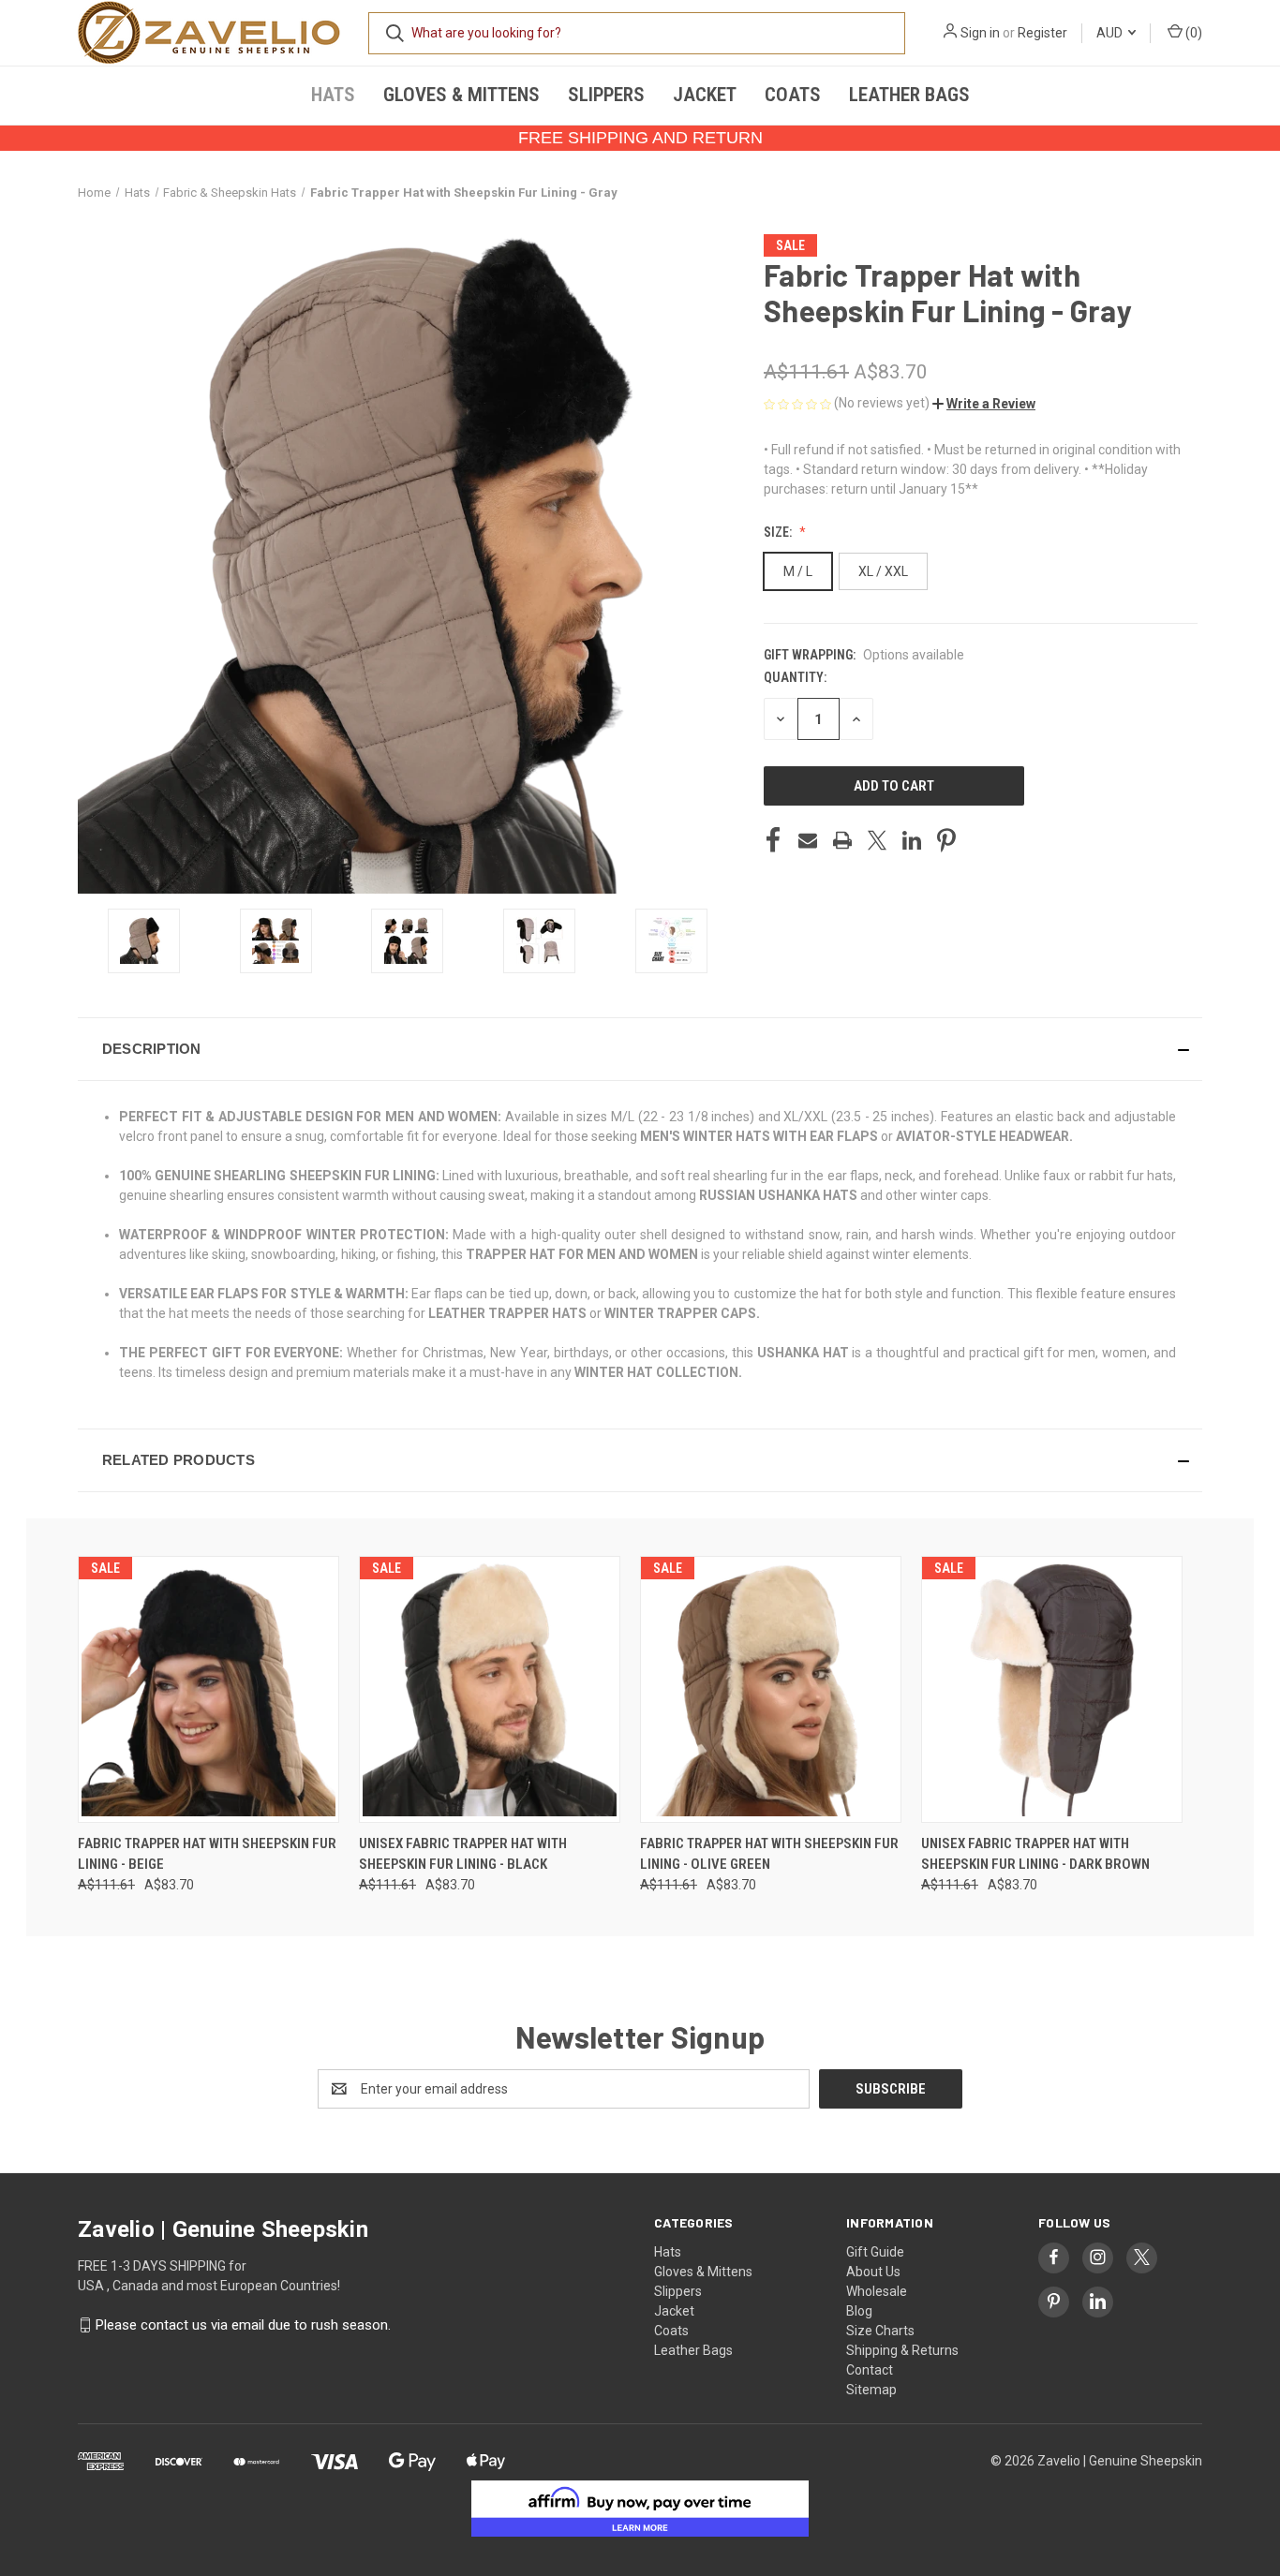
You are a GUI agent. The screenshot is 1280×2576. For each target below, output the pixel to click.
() (1192, 33)
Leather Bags (909, 95)
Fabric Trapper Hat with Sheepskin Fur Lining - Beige (207, 1854)
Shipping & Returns (902, 2350)
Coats (793, 95)
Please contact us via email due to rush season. (243, 2325)
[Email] (808, 840)
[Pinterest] (946, 840)
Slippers (606, 95)
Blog (859, 2311)
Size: (779, 532)
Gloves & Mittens (461, 95)
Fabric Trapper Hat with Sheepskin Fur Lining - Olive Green (769, 1854)
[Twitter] (877, 840)
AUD (1111, 33)
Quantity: (795, 677)
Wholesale (877, 2291)
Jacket (705, 95)
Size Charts (880, 2331)
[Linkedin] (912, 840)
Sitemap (871, 2390)
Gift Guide (875, 2252)
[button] (984, 404)
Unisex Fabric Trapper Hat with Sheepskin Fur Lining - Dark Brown (1035, 1854)
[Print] (842, 840)
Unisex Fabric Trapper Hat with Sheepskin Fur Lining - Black (463, 1854)
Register (1042, 33)
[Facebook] (773, 840)
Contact (870, 2370)
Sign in (980, 33)
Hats (333, 95)
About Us (873, 2272)
